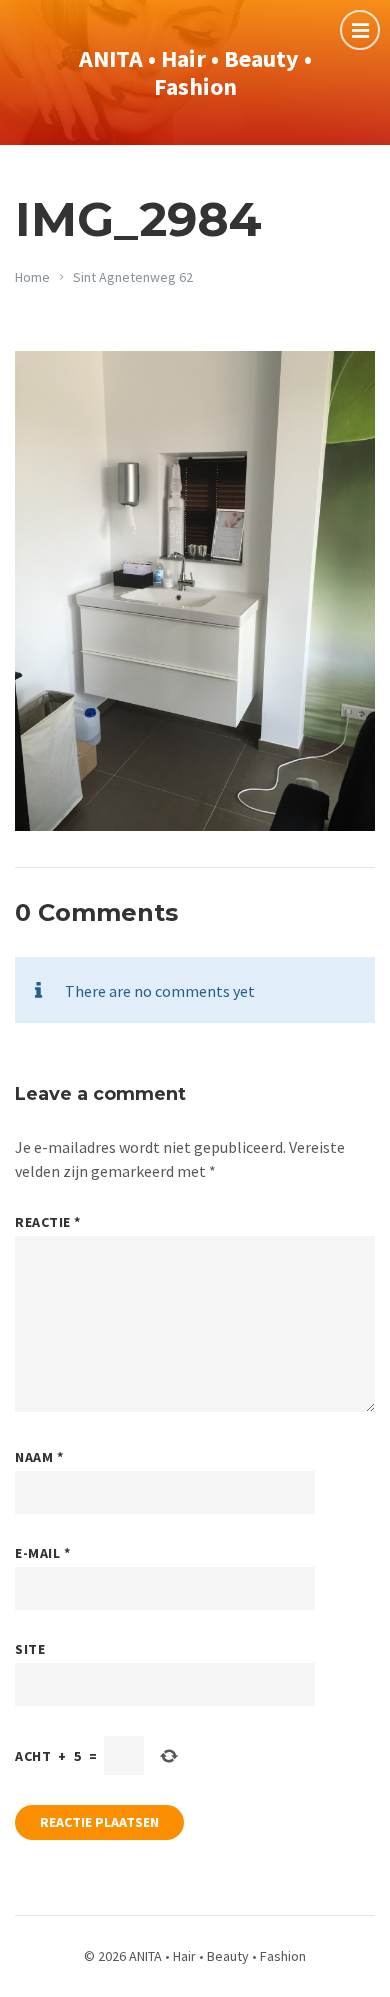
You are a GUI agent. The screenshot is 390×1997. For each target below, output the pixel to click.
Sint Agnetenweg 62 (133, 277)
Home (32, 277)
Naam (39, 1457)
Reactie (48, 1222)
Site (30, 1649)
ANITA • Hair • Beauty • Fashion (195, 72)
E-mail (42, 1553)
